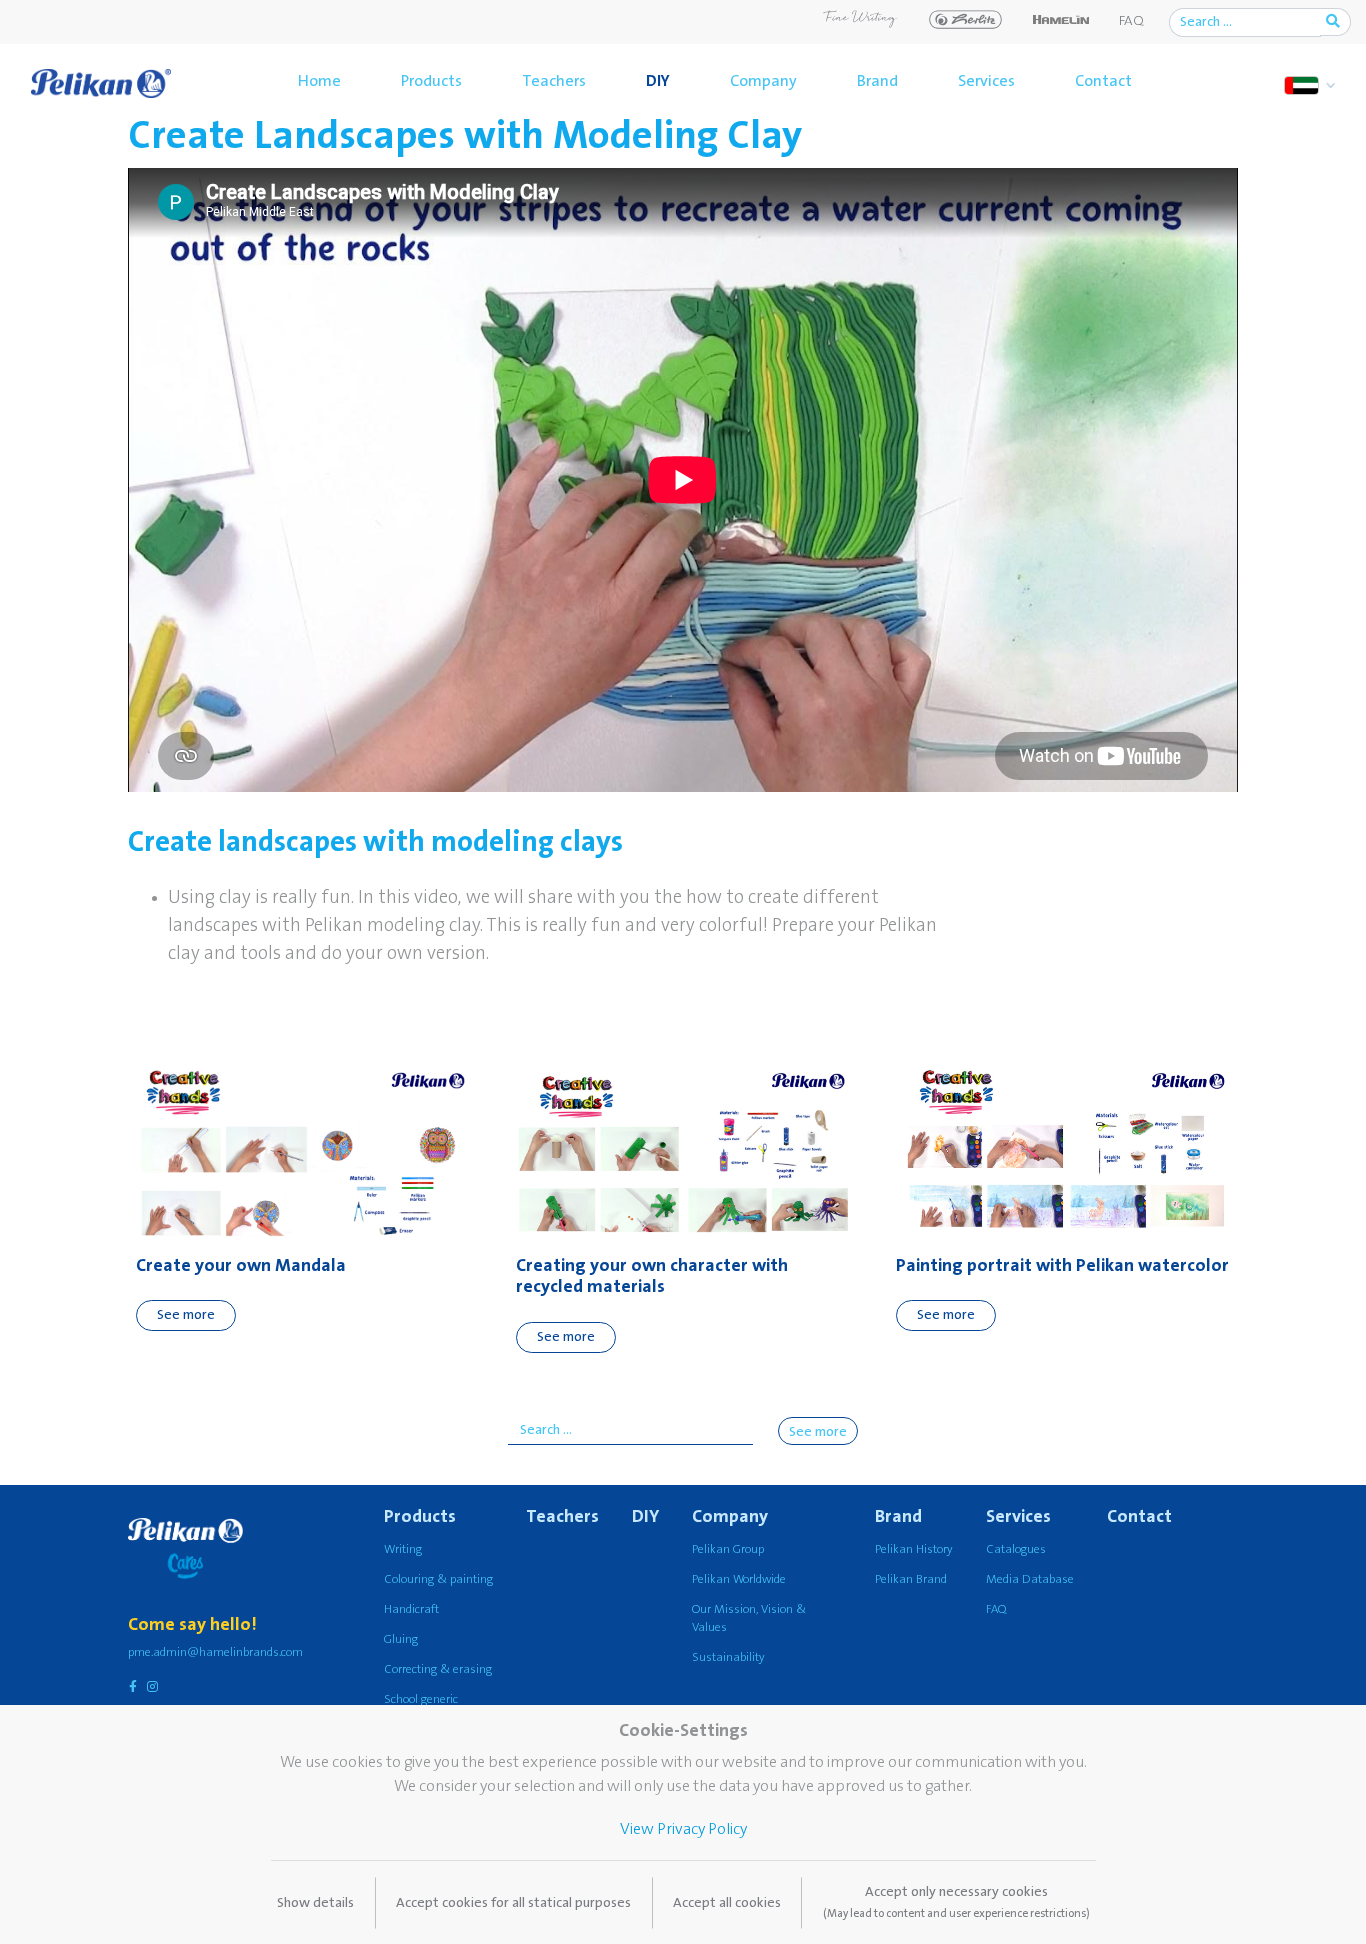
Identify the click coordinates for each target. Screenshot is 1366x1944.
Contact (1103, 81)
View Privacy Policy (683, 1829)
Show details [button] (315, 1903)
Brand (877, 81)
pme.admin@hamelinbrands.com (215, 1652)
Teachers (554, 81)
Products (431, 81)
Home (319, 81)
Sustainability (728, 1657)
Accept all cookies (727, 1903)
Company (763, 81)
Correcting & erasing (438, 1669)
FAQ (1131, 21)
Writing (403, 1549)
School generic (421, 1699)
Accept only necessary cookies (956, 1902)
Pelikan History (914, 1549)
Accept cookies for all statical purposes (513, 1903)
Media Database (1030, 1579)
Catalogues (1016, 1549)
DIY (658, 81)
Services (986, 81)
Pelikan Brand (911, 1579)
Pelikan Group (728, 1549)
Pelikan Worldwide (739, 1579)
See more (186, 1315)
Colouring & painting (438, 1579)
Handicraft (411, 1609)
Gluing (401, 1639)
